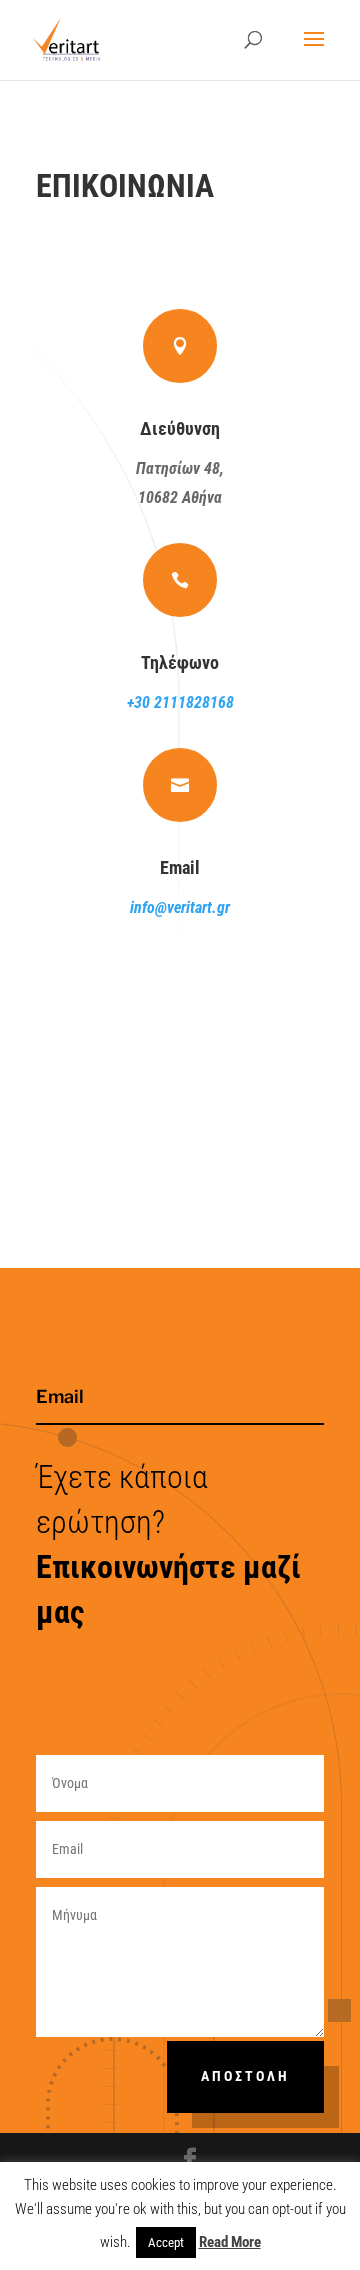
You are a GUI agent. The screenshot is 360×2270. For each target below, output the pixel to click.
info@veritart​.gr (180, 907)
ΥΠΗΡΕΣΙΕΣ (241, 1023)
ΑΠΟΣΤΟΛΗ (245, 2076)
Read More (230, 2242)
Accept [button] (166, 2242)
